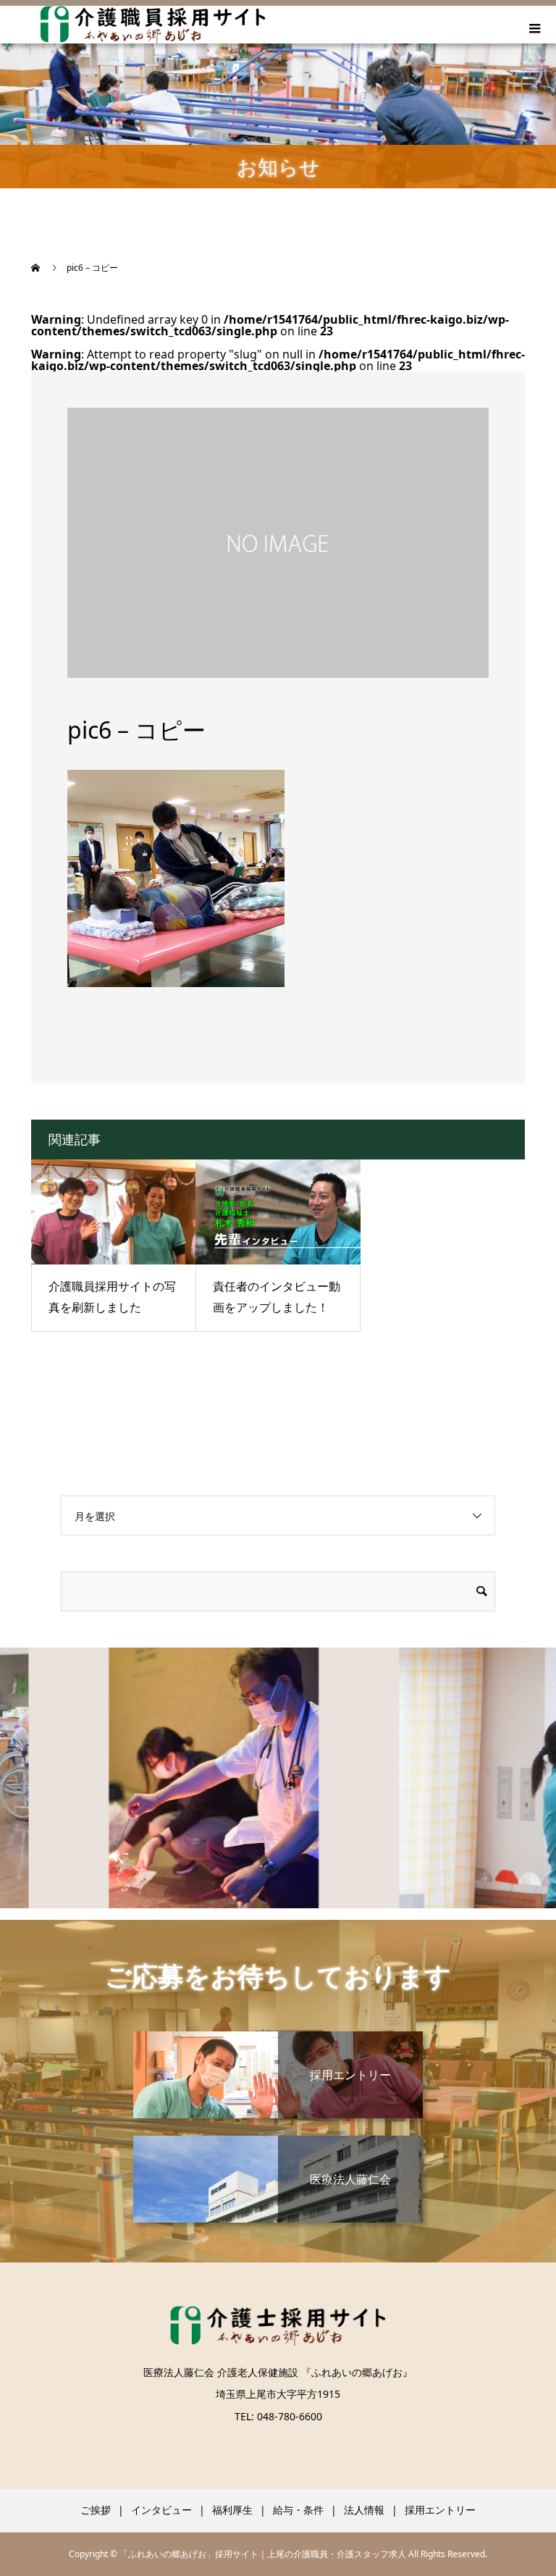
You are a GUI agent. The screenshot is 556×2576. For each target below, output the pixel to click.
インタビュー (161, 2510)
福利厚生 (232, 2510)
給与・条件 (298, 2510)
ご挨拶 (96, 2510)
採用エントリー (440, 2510)
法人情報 (364, 2510)
